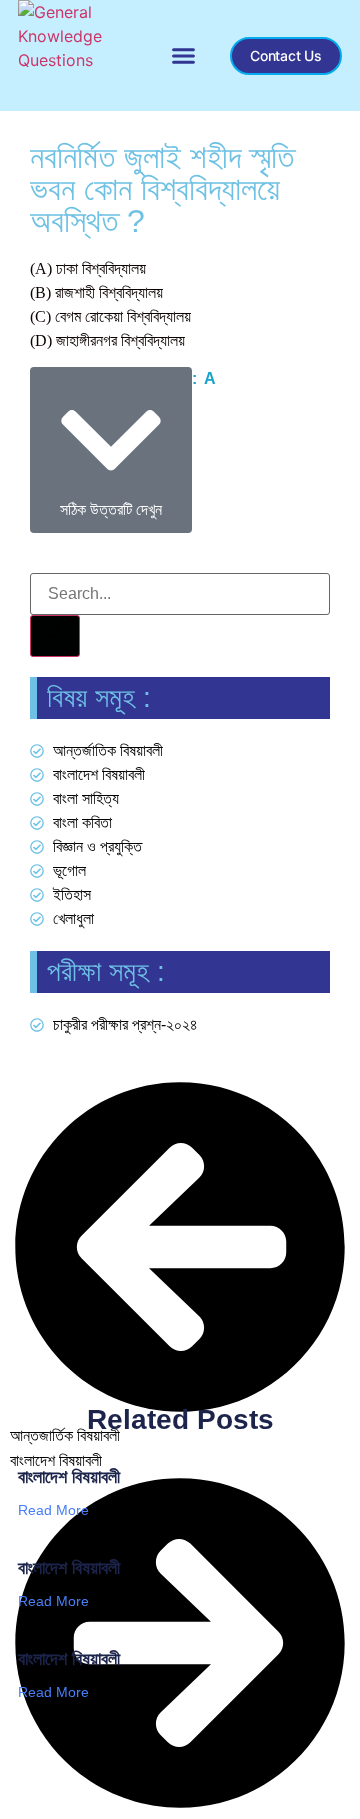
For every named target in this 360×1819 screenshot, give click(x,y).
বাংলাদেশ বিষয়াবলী (69, 1477)
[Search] (55, 636)
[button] (184, 56)
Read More (53, 1510)
